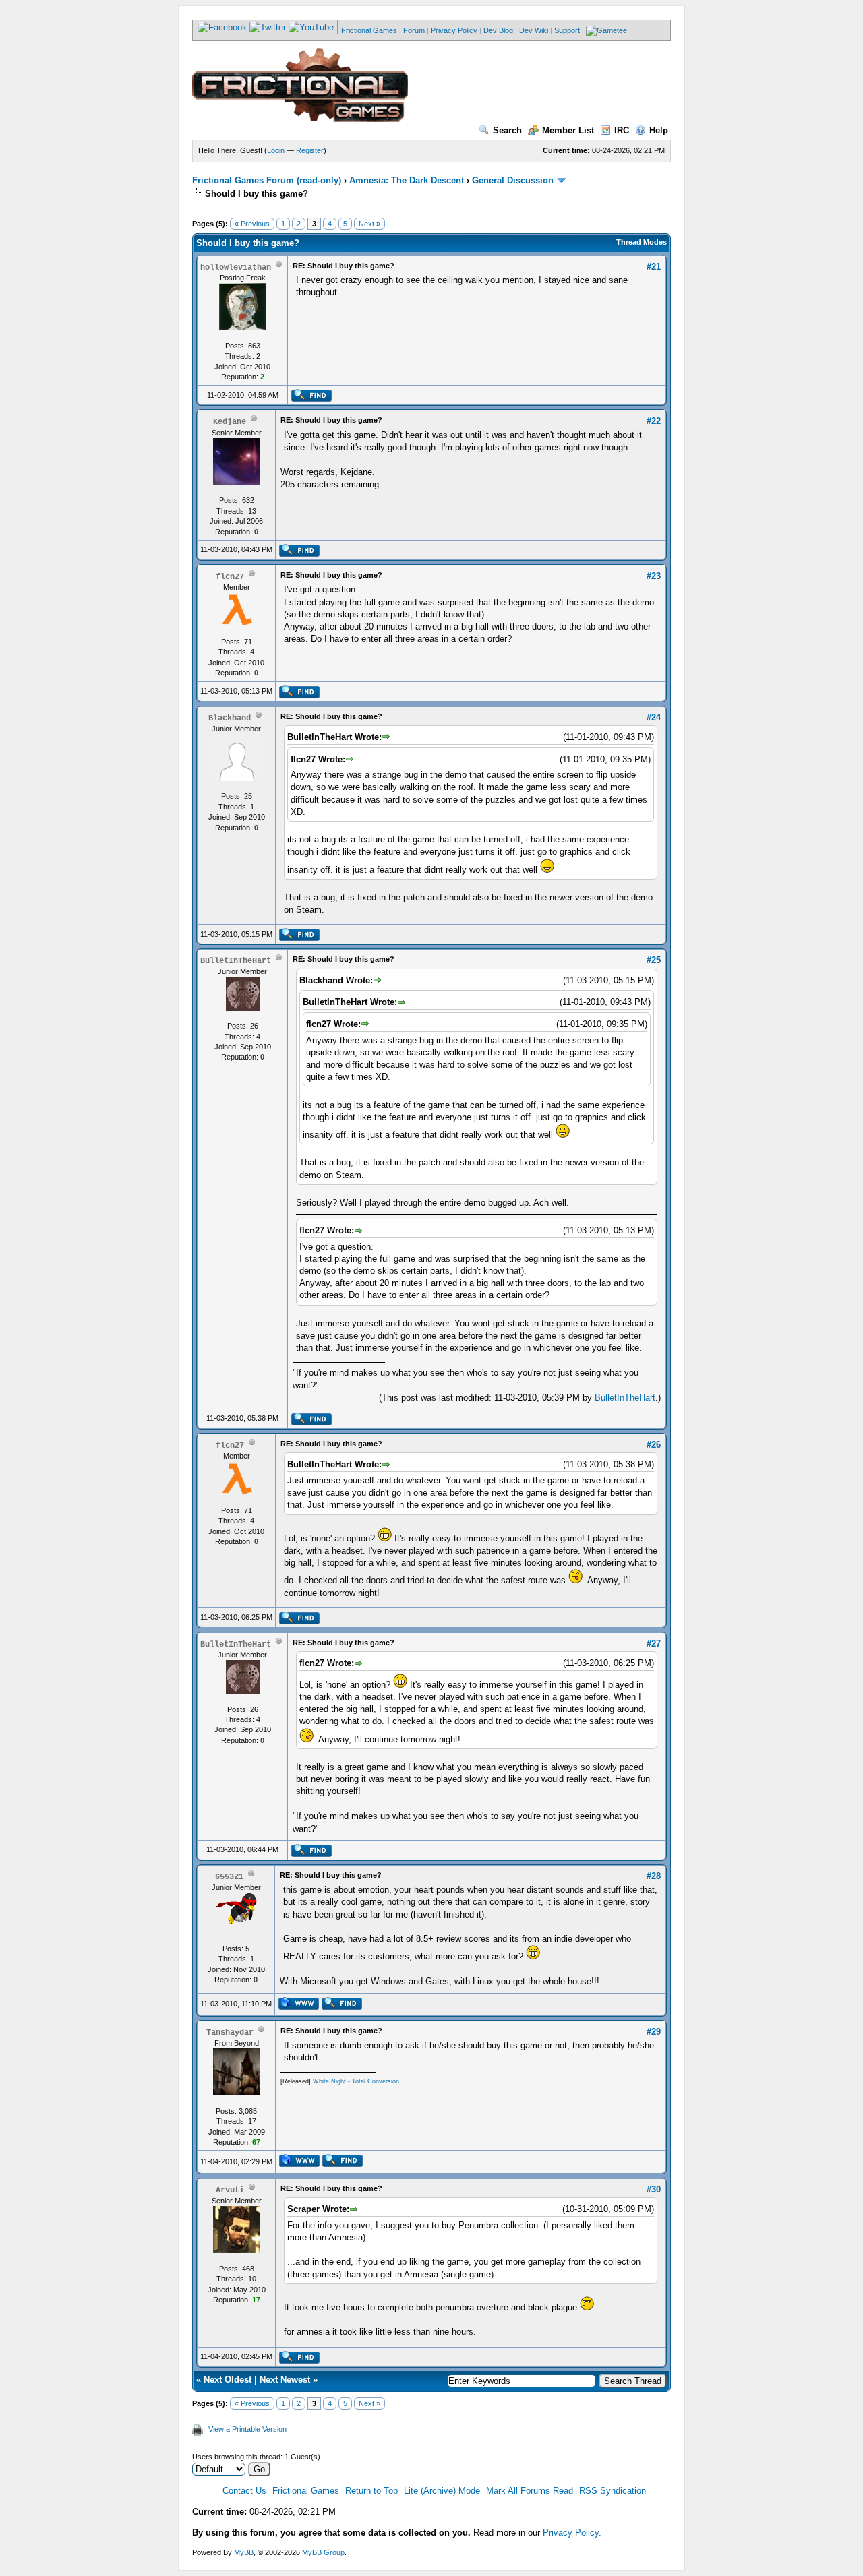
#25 (654, 960)
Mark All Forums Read (530, 2491)
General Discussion (513, 180)
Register (310, 150)
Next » (369, 224)
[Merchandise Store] (606, 30)
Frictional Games (369, 30)
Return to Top (371, 2491)
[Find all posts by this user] (311, 399)
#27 (654, 1644)
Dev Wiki (534, 30)
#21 (654, 267)
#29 (654, 2032)
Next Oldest (228, 2380)
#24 (654, 717)
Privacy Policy (454, 30)
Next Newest (285, 2380)
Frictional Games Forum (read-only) (267, 180)
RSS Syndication (613, 2491)
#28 (654, 1876)
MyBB (244, 2552)
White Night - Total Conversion (356, 2081)
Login (276, 150)
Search (507, 130)
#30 (654, 2189)
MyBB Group (323, 2552)
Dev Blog (498, 30)
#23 (654, 576)
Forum (414, 30)
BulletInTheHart (625, 1398)
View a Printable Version (247, 2429)
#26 (654, 1445)
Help (659, 130)
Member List (568, 130)
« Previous (252, 224)
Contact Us (244, 2491)
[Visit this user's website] (298, 2007)
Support (567, 30)
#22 (654, 421)
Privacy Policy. (572, 2533)
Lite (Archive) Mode (442, 2491)
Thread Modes (642, 242)
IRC (622, 130)
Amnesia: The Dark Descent (407, 180)
